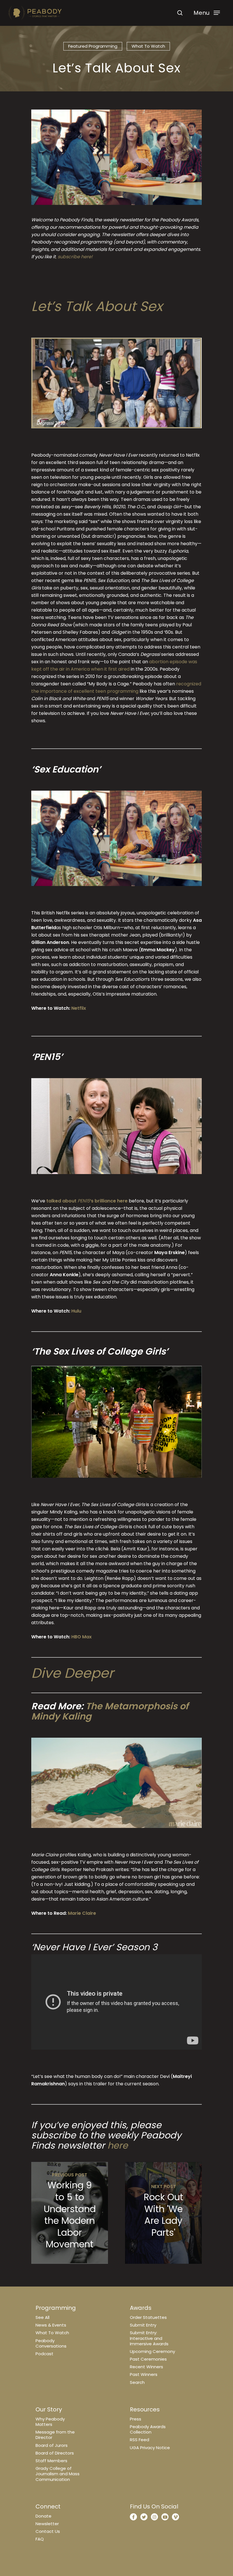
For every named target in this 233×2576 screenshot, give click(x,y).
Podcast (44, 2354)
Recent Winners (146, 2367)
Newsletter (47, 2524)
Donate (43, 2516)
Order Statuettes (148, 2317)
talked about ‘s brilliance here (87, 1201)
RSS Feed (140, 2440)
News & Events (51, 2325)
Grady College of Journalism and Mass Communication (58, 2474)
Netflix (79, 1008)
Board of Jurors (52, 2445)
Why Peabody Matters (50, 2422)
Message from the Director (55, 2435)
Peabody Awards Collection (148, 2429)
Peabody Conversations (51, 2343)
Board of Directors (55, 2453)
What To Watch (52, 2333)
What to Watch (148, 46)
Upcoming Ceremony (152, 2351)
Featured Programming (93, 46)
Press (136, 2419)
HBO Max (82, 1637)
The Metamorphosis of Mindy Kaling (110, 1711)
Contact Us (48, 2531)
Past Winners (144, 2374)
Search (137, 2382)
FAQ (40, 2539)
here (118, 2145)
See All (42, 2317)
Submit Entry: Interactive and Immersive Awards (149, 2338)
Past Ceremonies (148, 2359)
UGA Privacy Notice (150, 2448)
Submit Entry (143, 2325)
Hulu (76, 1311)
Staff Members (51, 2461)
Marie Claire (82, 1913)
